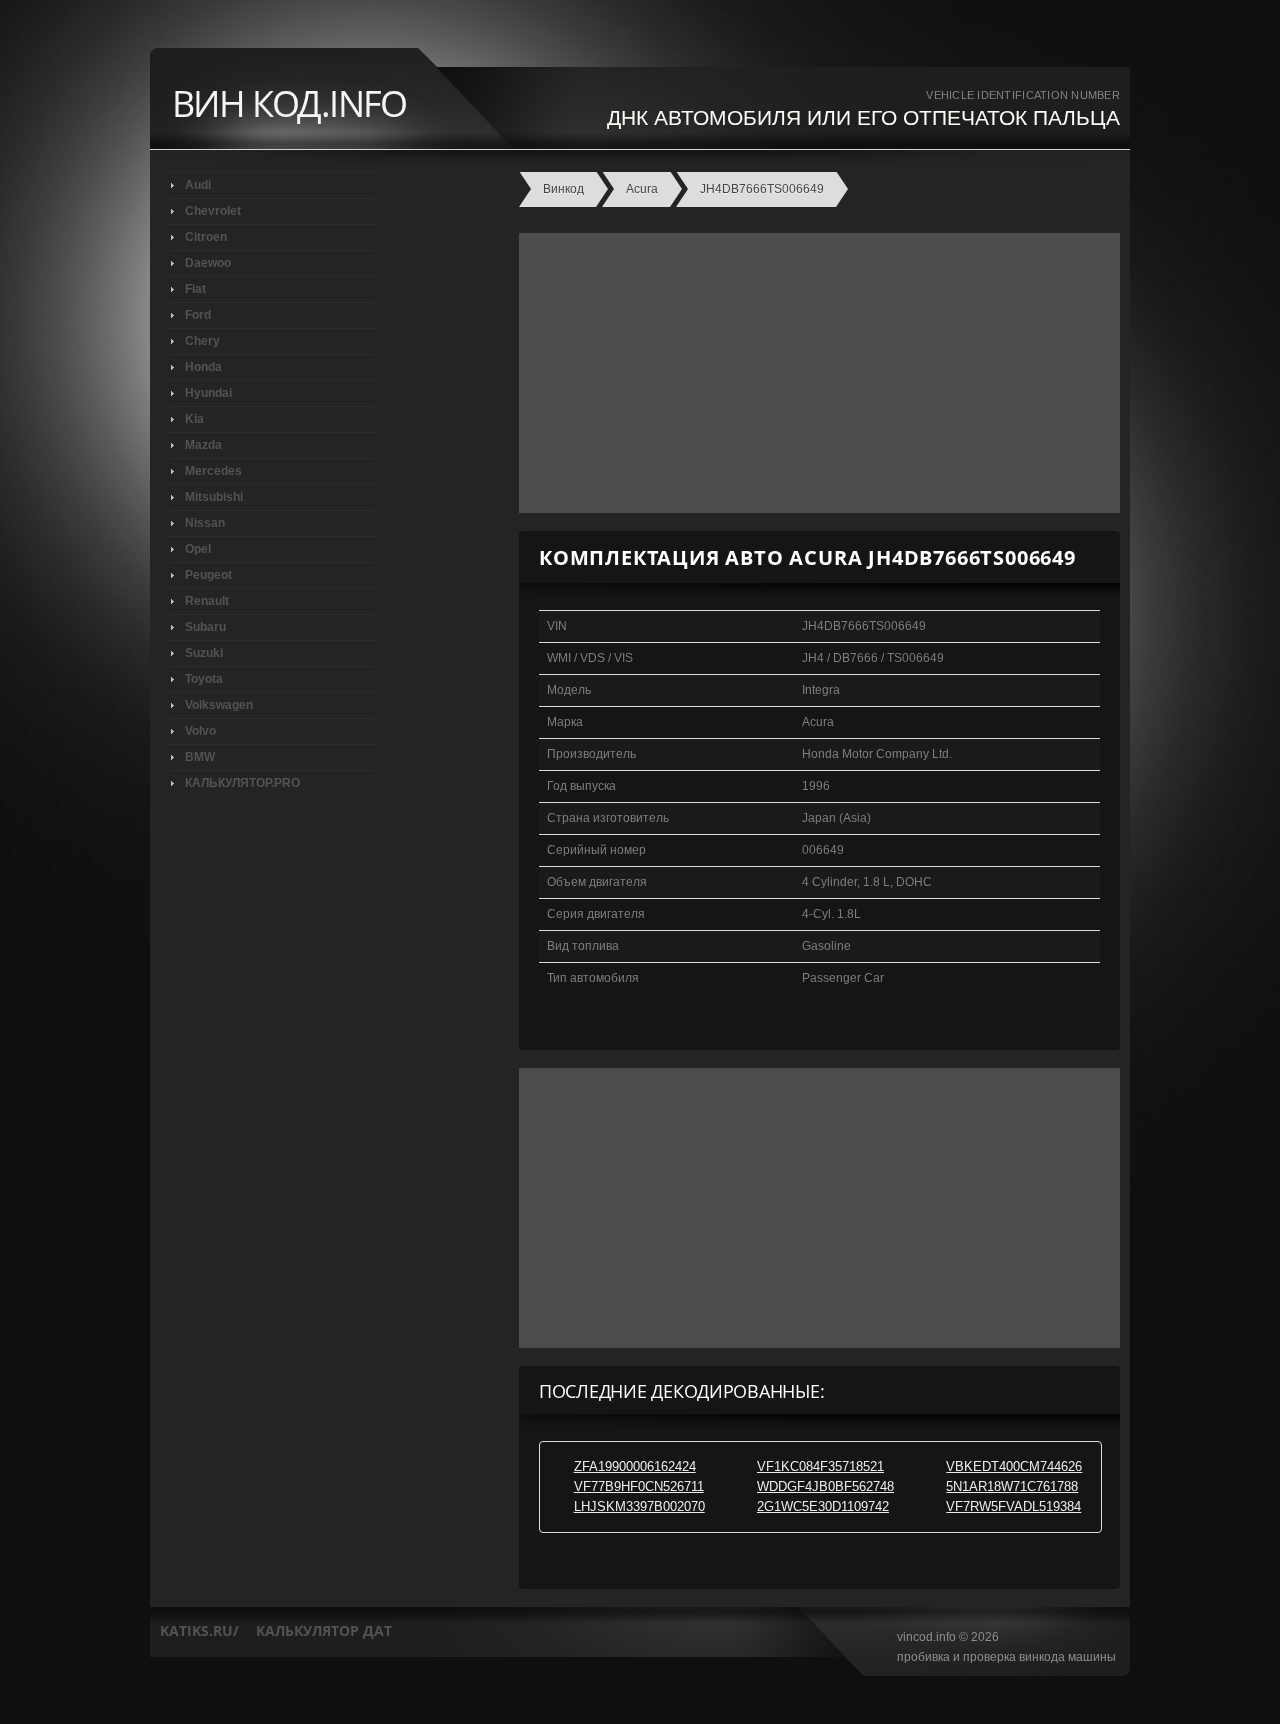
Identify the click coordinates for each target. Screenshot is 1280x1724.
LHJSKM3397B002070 (639, 1506)
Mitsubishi (214, 497)
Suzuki (204, 653)
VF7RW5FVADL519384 (1013, 1506)
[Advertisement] (814, 373)
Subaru (205, 627)
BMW (200, 757)
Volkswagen (219, 705)
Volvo (200, 731)
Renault (207, 601)
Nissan (205, 523)
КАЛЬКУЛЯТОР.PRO (242, 783)
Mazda (203, 445)
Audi (198, 185)
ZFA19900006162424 (635, 1466)
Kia (194, 419)
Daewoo (208, 263)
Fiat (195, 289)
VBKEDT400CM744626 (1014, 1466)
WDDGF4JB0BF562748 (825, 1486)
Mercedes (213, 471)
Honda (203, 367)
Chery (202, 341)
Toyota (204, 679)
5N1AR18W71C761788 (1012, 1486)
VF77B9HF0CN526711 (639, 1486)
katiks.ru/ (199, 1630)
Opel (198, 549)
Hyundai (208, 393)
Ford (198, 315)
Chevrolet (213, 211)
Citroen (206, 237)
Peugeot (208, 575)
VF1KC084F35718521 (820, 1466)
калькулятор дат (324, 1630)
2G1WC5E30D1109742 (823, 1506)
